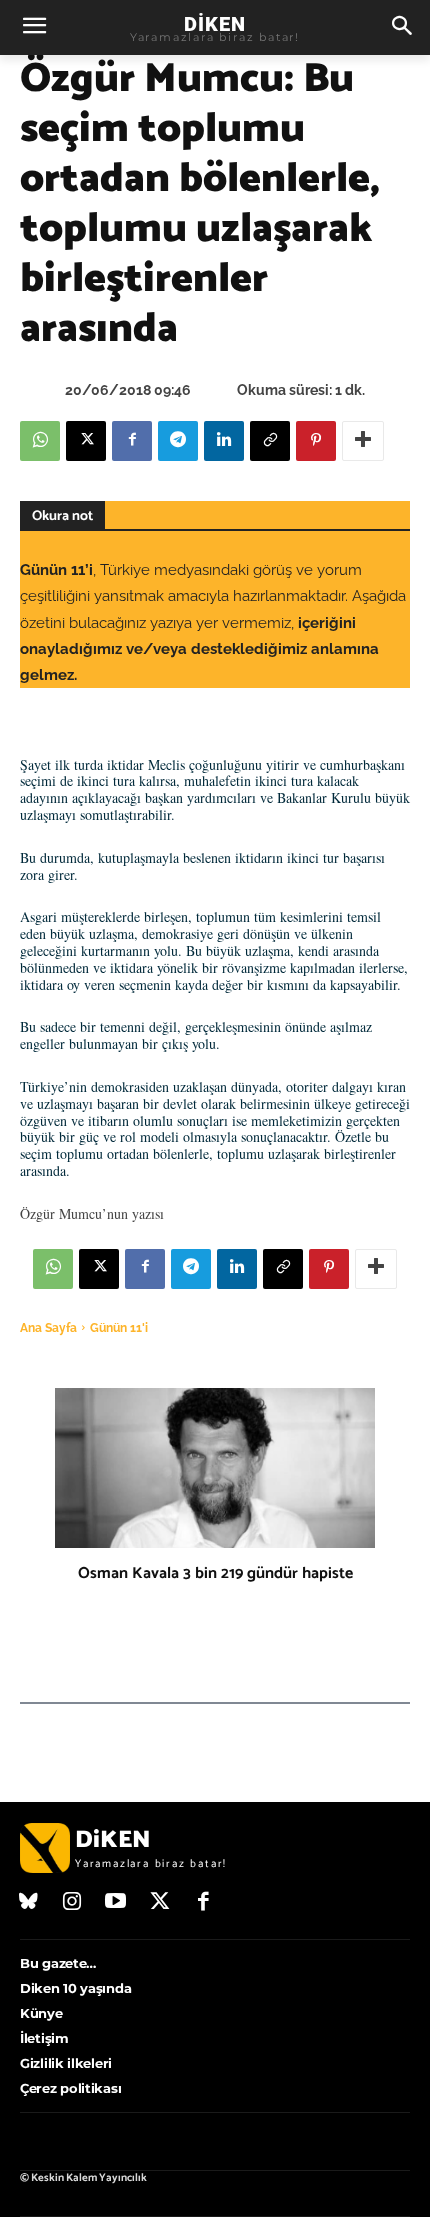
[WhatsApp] (40, 441)
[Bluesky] (29, 1903)
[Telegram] (178, 441)
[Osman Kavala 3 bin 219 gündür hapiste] (215, 1468)
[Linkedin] (224, 441)
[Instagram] (73, 1903)
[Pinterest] (316, 441)
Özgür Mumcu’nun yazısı (92, 1213)
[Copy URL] (270, 441)
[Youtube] (116, 1903)
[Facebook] (132, 441)
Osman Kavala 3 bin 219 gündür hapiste (215, 1573)
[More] (363, 441)
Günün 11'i (119, 1328)
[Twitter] (160, 1903)
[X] (86, 441)
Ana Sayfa (48, 1328)
